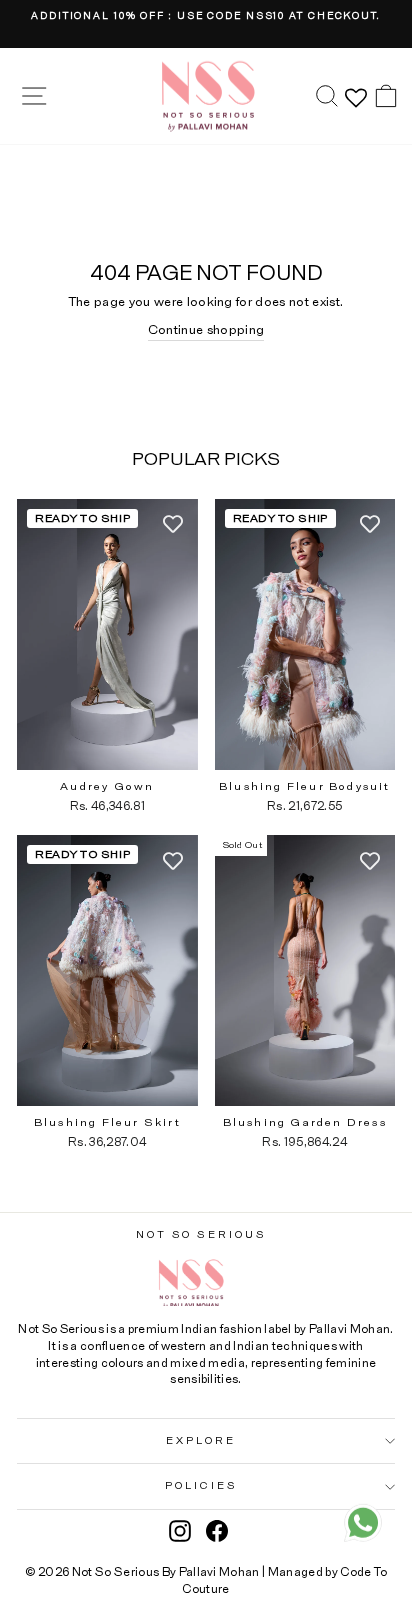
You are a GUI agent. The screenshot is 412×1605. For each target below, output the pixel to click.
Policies (201, 1486)
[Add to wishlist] (173, 524)
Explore (201, 1441)
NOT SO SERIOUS (201, 1235)
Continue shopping (206, 330)
